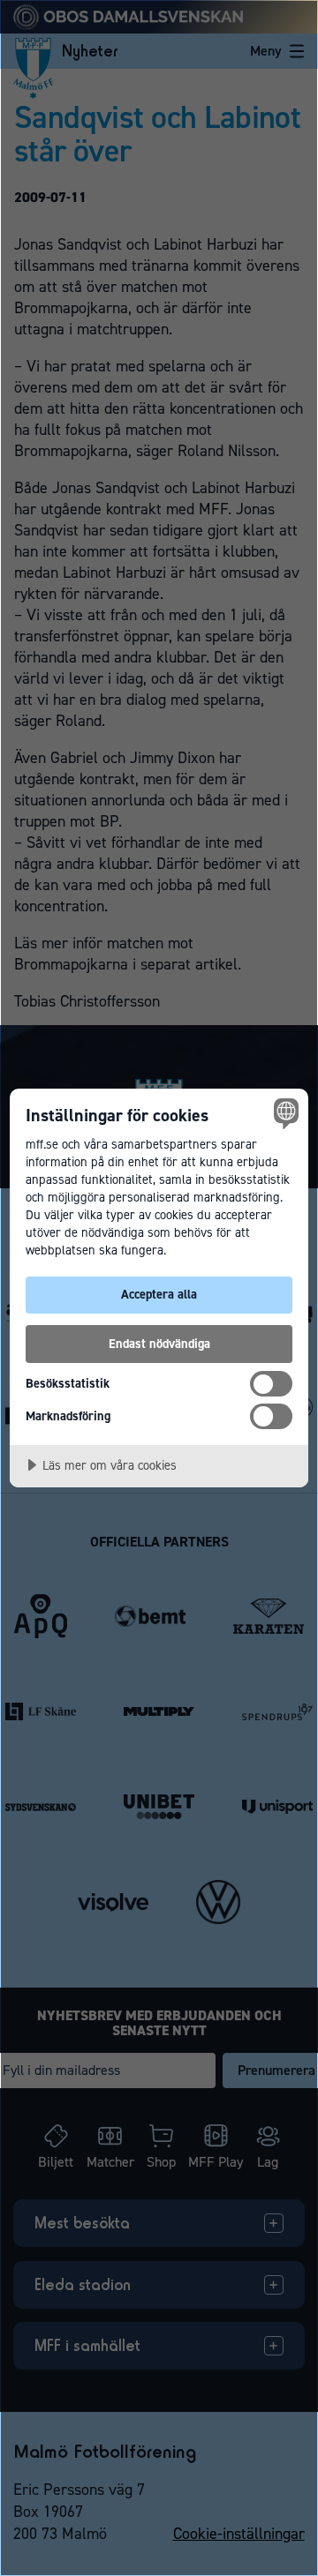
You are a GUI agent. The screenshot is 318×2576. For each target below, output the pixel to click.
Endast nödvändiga (159, 1344)
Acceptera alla (159, 1294)
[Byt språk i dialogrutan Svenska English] (284, 1113)
